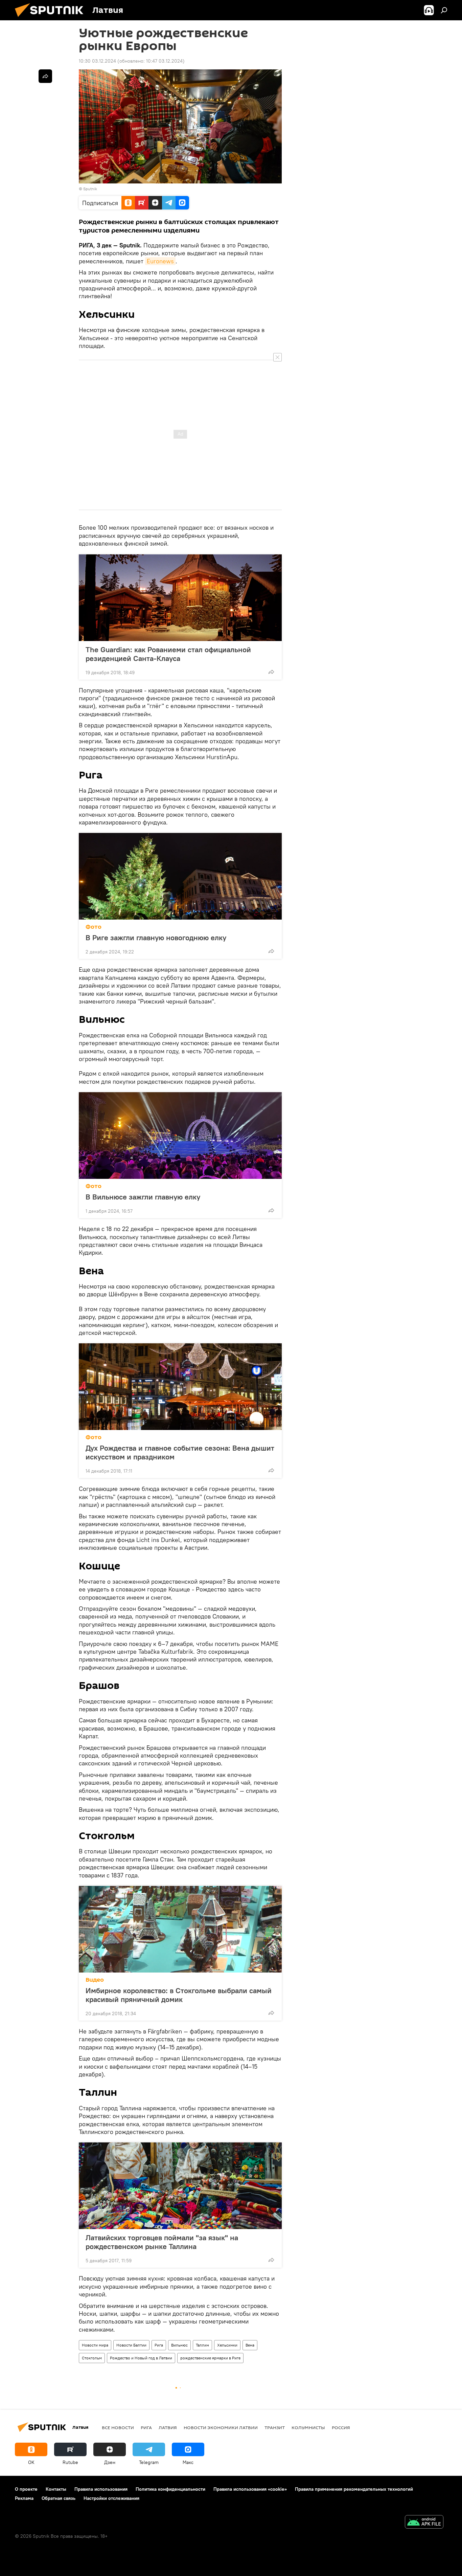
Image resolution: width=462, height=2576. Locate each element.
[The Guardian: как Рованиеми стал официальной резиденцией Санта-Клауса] (180, 598)
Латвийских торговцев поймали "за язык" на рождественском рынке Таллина (162, 2242)
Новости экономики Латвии (221, 2427)
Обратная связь (59, 2498)
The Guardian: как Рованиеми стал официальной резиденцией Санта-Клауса (168, 654)
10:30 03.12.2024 (97, 61)
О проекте (26, 2489)
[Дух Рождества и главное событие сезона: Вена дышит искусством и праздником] (180, 1387)
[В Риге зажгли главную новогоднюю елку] (180, 876)
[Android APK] (424, 2523)
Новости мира (95, 2345)
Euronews (160, 261)
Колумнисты (308, 2427)
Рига (159, 2345)
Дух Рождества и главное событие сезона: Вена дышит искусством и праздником (180, 1452)
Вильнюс (179, 2345)
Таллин (202, 2345)
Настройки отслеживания (111, 2498)
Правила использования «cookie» (250, 2489)
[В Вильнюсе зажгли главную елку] (180, 1136)
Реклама (24, 2498)
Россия (341, 2427)
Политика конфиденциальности (170, 2489)
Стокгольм (92, 2358)
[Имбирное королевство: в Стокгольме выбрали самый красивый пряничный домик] (180, 1929)
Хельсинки (227, 2345)
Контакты (56, 2489)
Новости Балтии (131, 2345)
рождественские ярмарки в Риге (210, 2358)
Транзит (275, 2427)
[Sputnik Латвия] (52, 19)
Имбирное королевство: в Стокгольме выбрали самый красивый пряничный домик (179, 1995)
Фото (94, 927)
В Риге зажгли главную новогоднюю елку (157, 938)
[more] (271, 672)
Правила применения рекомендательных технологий (354, 2489)
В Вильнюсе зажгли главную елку (143, 1197)
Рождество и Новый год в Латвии (141, 2358)
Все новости (118, 2427)
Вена (250, 2345)
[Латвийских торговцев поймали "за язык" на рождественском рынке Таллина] (180, 2186)
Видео (95, 1980)
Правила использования (101, 2489)
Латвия (168, 2427)
